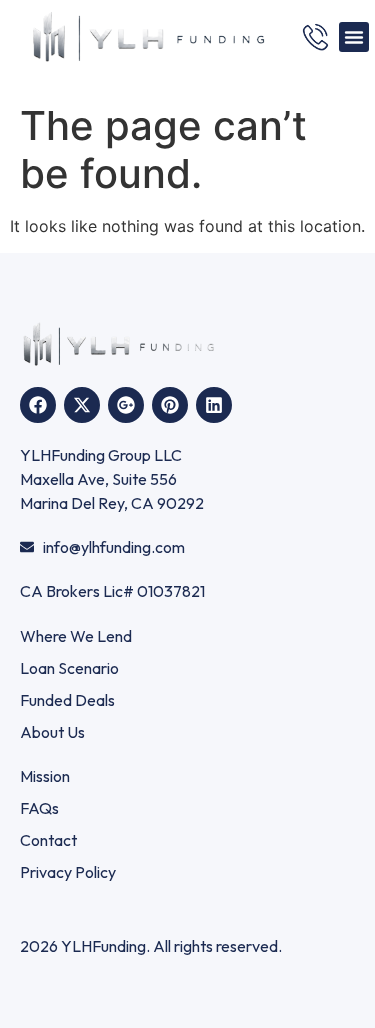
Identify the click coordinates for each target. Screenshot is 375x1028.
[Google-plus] (126, 405)
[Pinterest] (170, 405)
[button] (354, 37)
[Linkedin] (214, 405)
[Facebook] (38, 405)
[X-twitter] (82, 405)
